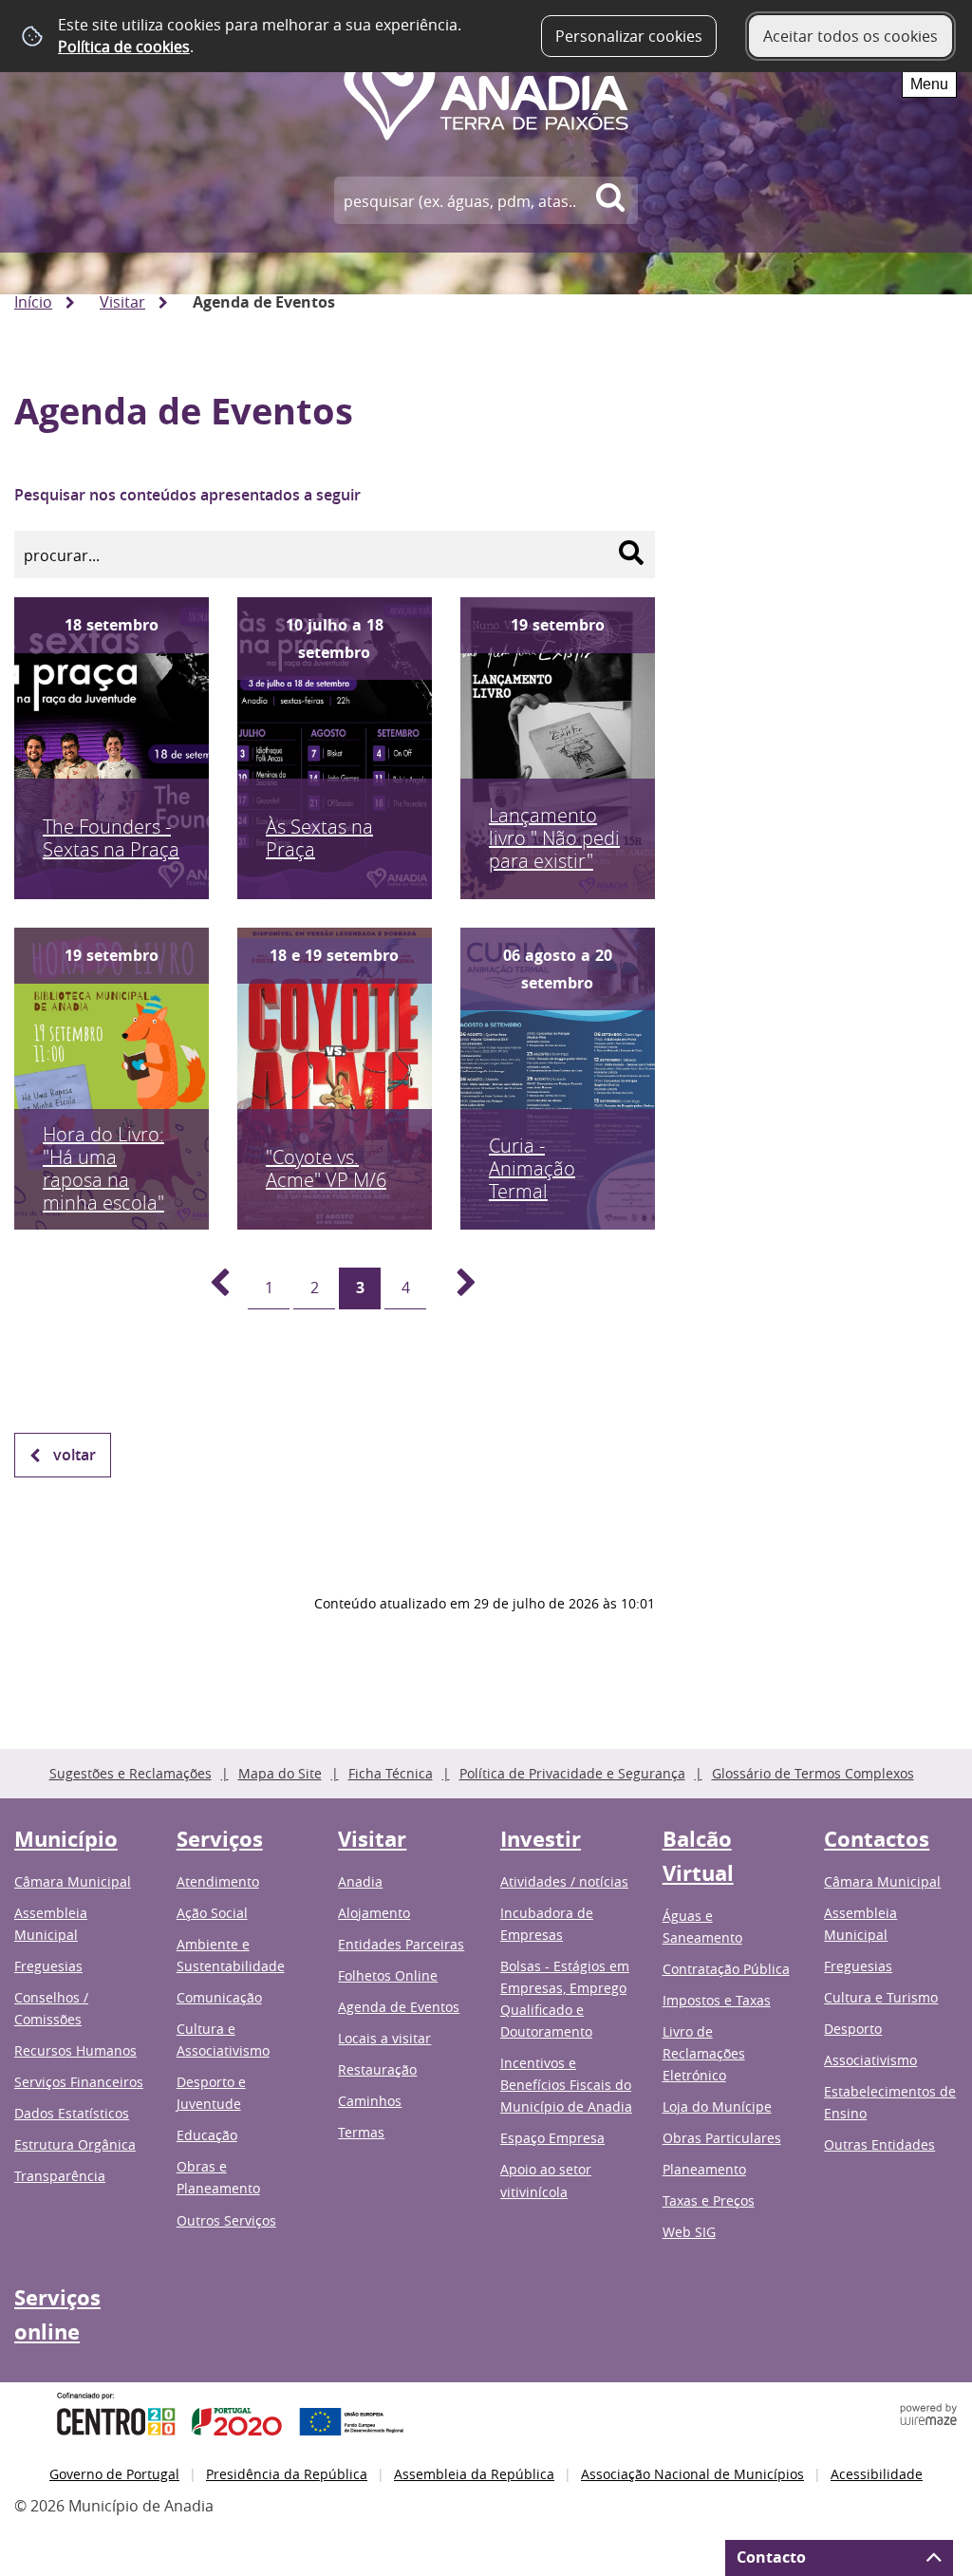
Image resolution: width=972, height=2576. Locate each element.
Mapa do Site (280, 1773)
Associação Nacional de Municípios (692, 2474)
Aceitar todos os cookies (850, 36)
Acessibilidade (877, 2474)
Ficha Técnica (391, 1773)
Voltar (75, 1455)
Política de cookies (124, 47)
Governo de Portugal (114, 2474)
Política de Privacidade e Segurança (572, 1773)
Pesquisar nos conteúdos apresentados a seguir (187, 495)
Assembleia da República (474, 2474)
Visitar (122, 302)
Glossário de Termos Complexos (813, 1773)
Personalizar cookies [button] (629, 36)
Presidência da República (287, 2474)
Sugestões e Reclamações (131, 1773)
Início (33, 302)
